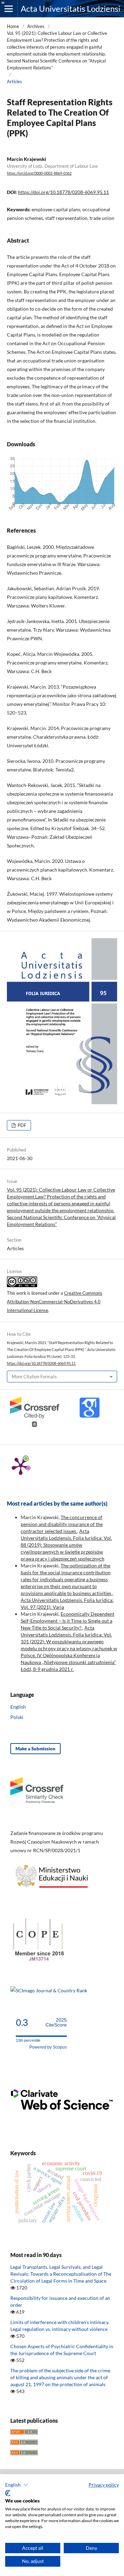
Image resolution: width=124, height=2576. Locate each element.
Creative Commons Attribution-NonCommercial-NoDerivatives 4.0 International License (55, 1302)
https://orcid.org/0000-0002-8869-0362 (39, 173)
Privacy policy (104, 2485)
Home (13, 26)
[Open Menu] (9, 9)
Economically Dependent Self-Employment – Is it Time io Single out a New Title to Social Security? (68, 1621)
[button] (17, 2485)
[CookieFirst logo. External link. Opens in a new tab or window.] (8, 2493)
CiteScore (56, 2023)
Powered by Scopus (48, 2047)
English (18, 1707)
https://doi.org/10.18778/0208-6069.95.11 (63, 192)
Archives (36, 26)
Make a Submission (35, 1749)
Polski (17, 1717)
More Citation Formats (34, 1377)
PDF (21, 1125)
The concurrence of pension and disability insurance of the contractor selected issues (62, 1524)
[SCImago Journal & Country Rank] (49, 1990)
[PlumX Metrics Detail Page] (21, 1466)
